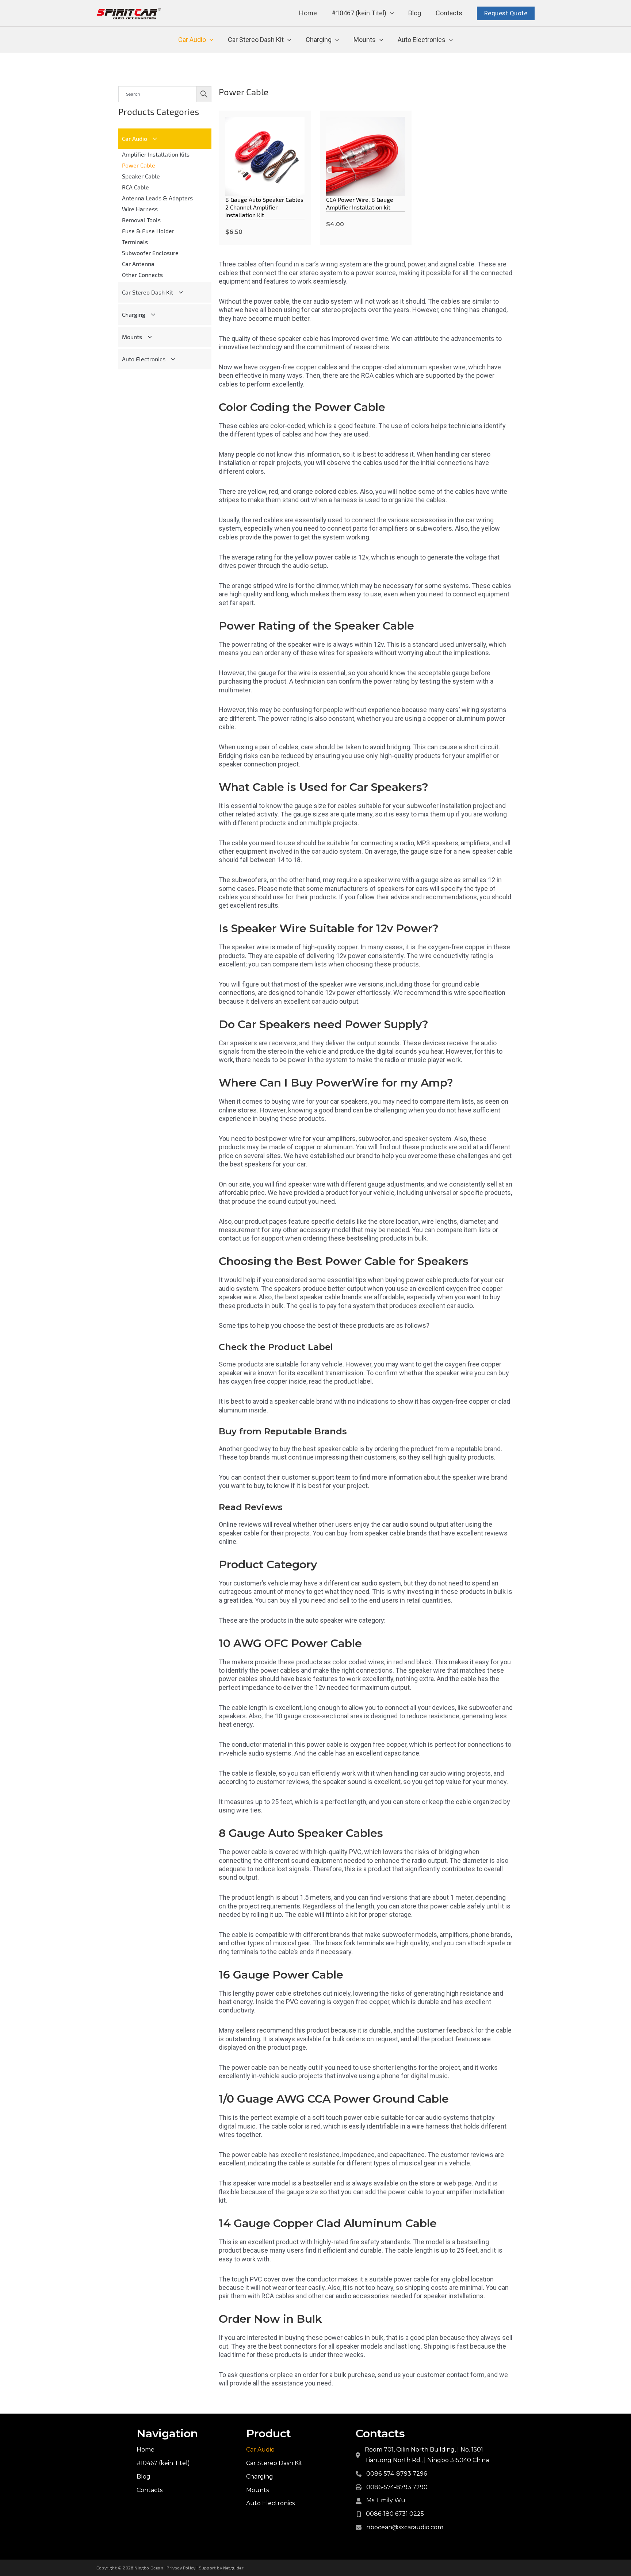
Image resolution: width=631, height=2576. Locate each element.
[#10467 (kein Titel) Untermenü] (392, 13)
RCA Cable (135, 187)
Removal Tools (141, 220)
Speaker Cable (141, 176)
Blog (415, 13)
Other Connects (142, 275)
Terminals (135, 242)
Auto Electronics (422, 40)
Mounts (365, 40)
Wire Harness (140, 209)
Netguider (233, 2568)
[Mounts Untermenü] (381, 40)
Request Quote (506, 13)
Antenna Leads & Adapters (157, 198)
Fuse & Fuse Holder (148, 231)
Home (308, 13)
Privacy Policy (181, 2568)
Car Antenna (138, 264)
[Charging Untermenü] (337, 40)
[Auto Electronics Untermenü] (451, 40)
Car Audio (192, 40)
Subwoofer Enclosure (150, 253)
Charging (319, 40)
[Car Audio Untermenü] (211, 40)
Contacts (449, 13)
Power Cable (139, 165)
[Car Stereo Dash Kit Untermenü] (289, 40)
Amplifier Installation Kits (156, 154)
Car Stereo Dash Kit (256, 40)
